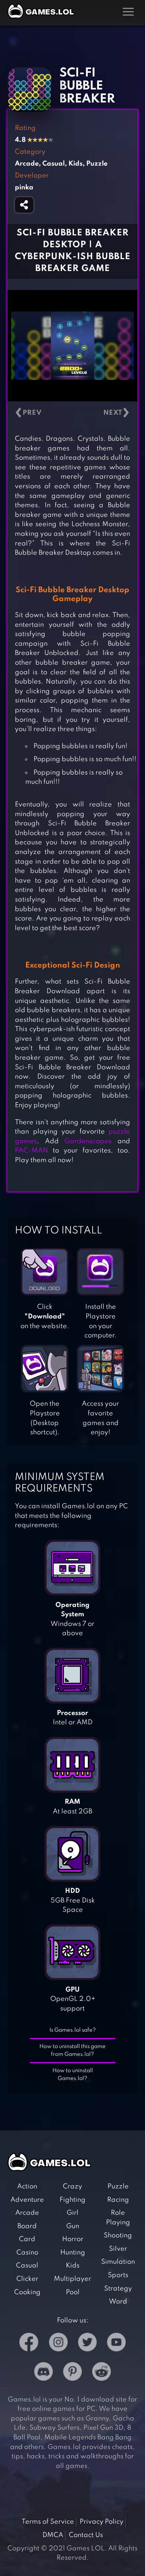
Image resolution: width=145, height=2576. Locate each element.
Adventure (27, 2200)
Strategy (118, 2289)
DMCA (53, 2535)
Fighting (72, 2200)
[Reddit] (101, 2373)
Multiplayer (72, 2279)
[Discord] (43, 2373)
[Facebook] (29, 2344)
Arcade (27, 2213)
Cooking (27, 2292)
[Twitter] (87, 2344)
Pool (73, 2292)
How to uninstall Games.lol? (73, 2075)
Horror (73, 2239)
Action (27, 2187)
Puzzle (118, 2187)
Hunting (73, 2253)
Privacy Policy (101, 2522)
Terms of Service (48, 2522)
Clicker (27, 2279)
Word (118, 2302)
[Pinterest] (72, 2373)
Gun (73, 2226)
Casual (27, 2266)
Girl (72, 2213)
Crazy (72, 2187)
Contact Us (86, 2535)
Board (27, 2226)
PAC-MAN (31, 1151)
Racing (118, 2200)
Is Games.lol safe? (73, 2030)
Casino (27, 2253)
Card (27, 2239)
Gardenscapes (88, 1141)
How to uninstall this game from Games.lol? (72, 2050)
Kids (73, 2266)
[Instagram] (58, 2344)
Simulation (118, 2262)
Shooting (118, 2236)
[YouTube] (116, 2344)
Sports (118, 2275)
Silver (118, 2249)
